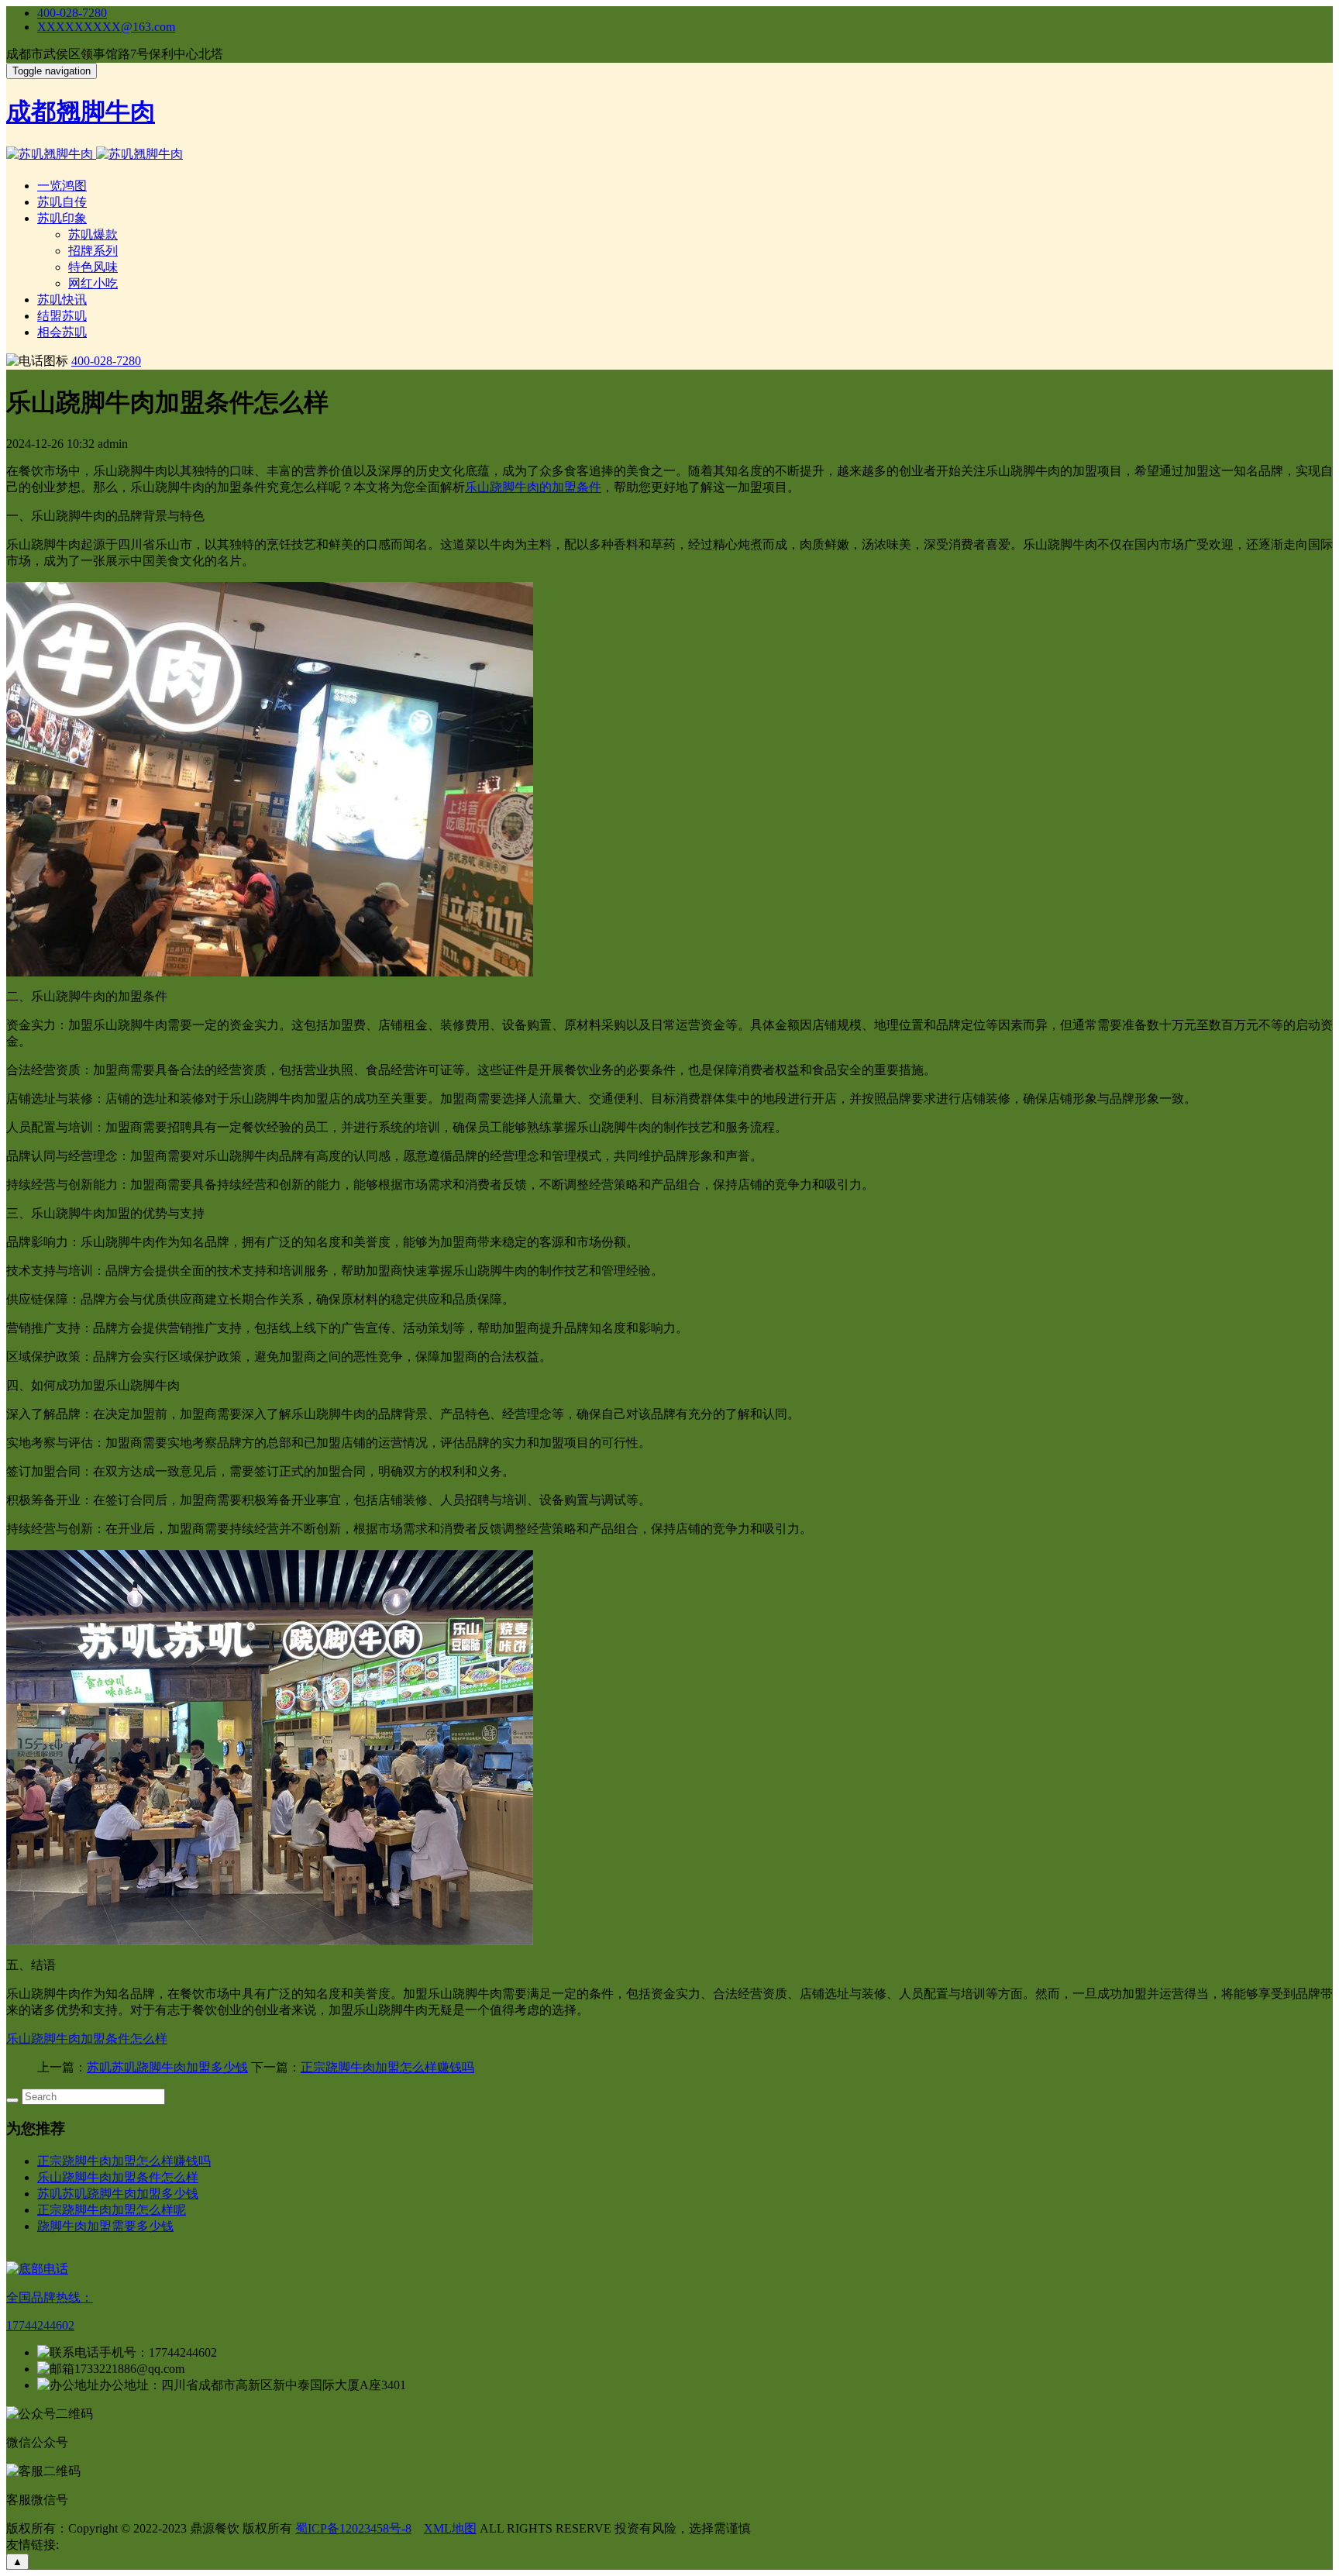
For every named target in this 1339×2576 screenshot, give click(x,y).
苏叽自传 (62, 202)
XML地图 (450, 2528)
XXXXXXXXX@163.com (106, 27)
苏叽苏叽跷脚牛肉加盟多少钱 (167, 2067)
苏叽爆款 (93, 234)
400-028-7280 (72, 13)
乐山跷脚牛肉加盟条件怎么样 (87, 2039)
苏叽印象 (62, 218)
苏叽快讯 (62, 300)
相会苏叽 (62, 332)
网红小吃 (93, 283)
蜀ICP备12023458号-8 (353, 2528)
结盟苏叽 (62, 316)
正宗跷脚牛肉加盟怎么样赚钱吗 (387, 2067)
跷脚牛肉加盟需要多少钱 (105, 2226)
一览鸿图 (62, 186)
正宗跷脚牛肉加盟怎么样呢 (112, 2210)
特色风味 (93, 267)
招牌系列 (93, 251)
